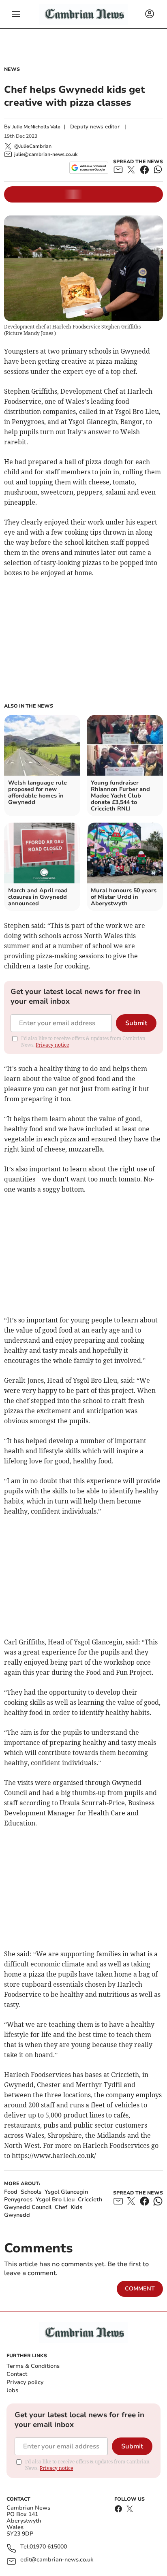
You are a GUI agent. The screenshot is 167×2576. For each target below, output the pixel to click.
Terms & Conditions (33, 2366)
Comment (140, 2289)
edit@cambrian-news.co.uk (57, 2560)
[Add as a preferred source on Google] (89, 168)
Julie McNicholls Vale (36, 127)
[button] (16, 14)
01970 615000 (48, 2547)
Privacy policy (25, 2382)
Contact (17, 2374)
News (12, 69)
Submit (136, 1023)
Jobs (12, 2390)
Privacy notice (52, 1045)
